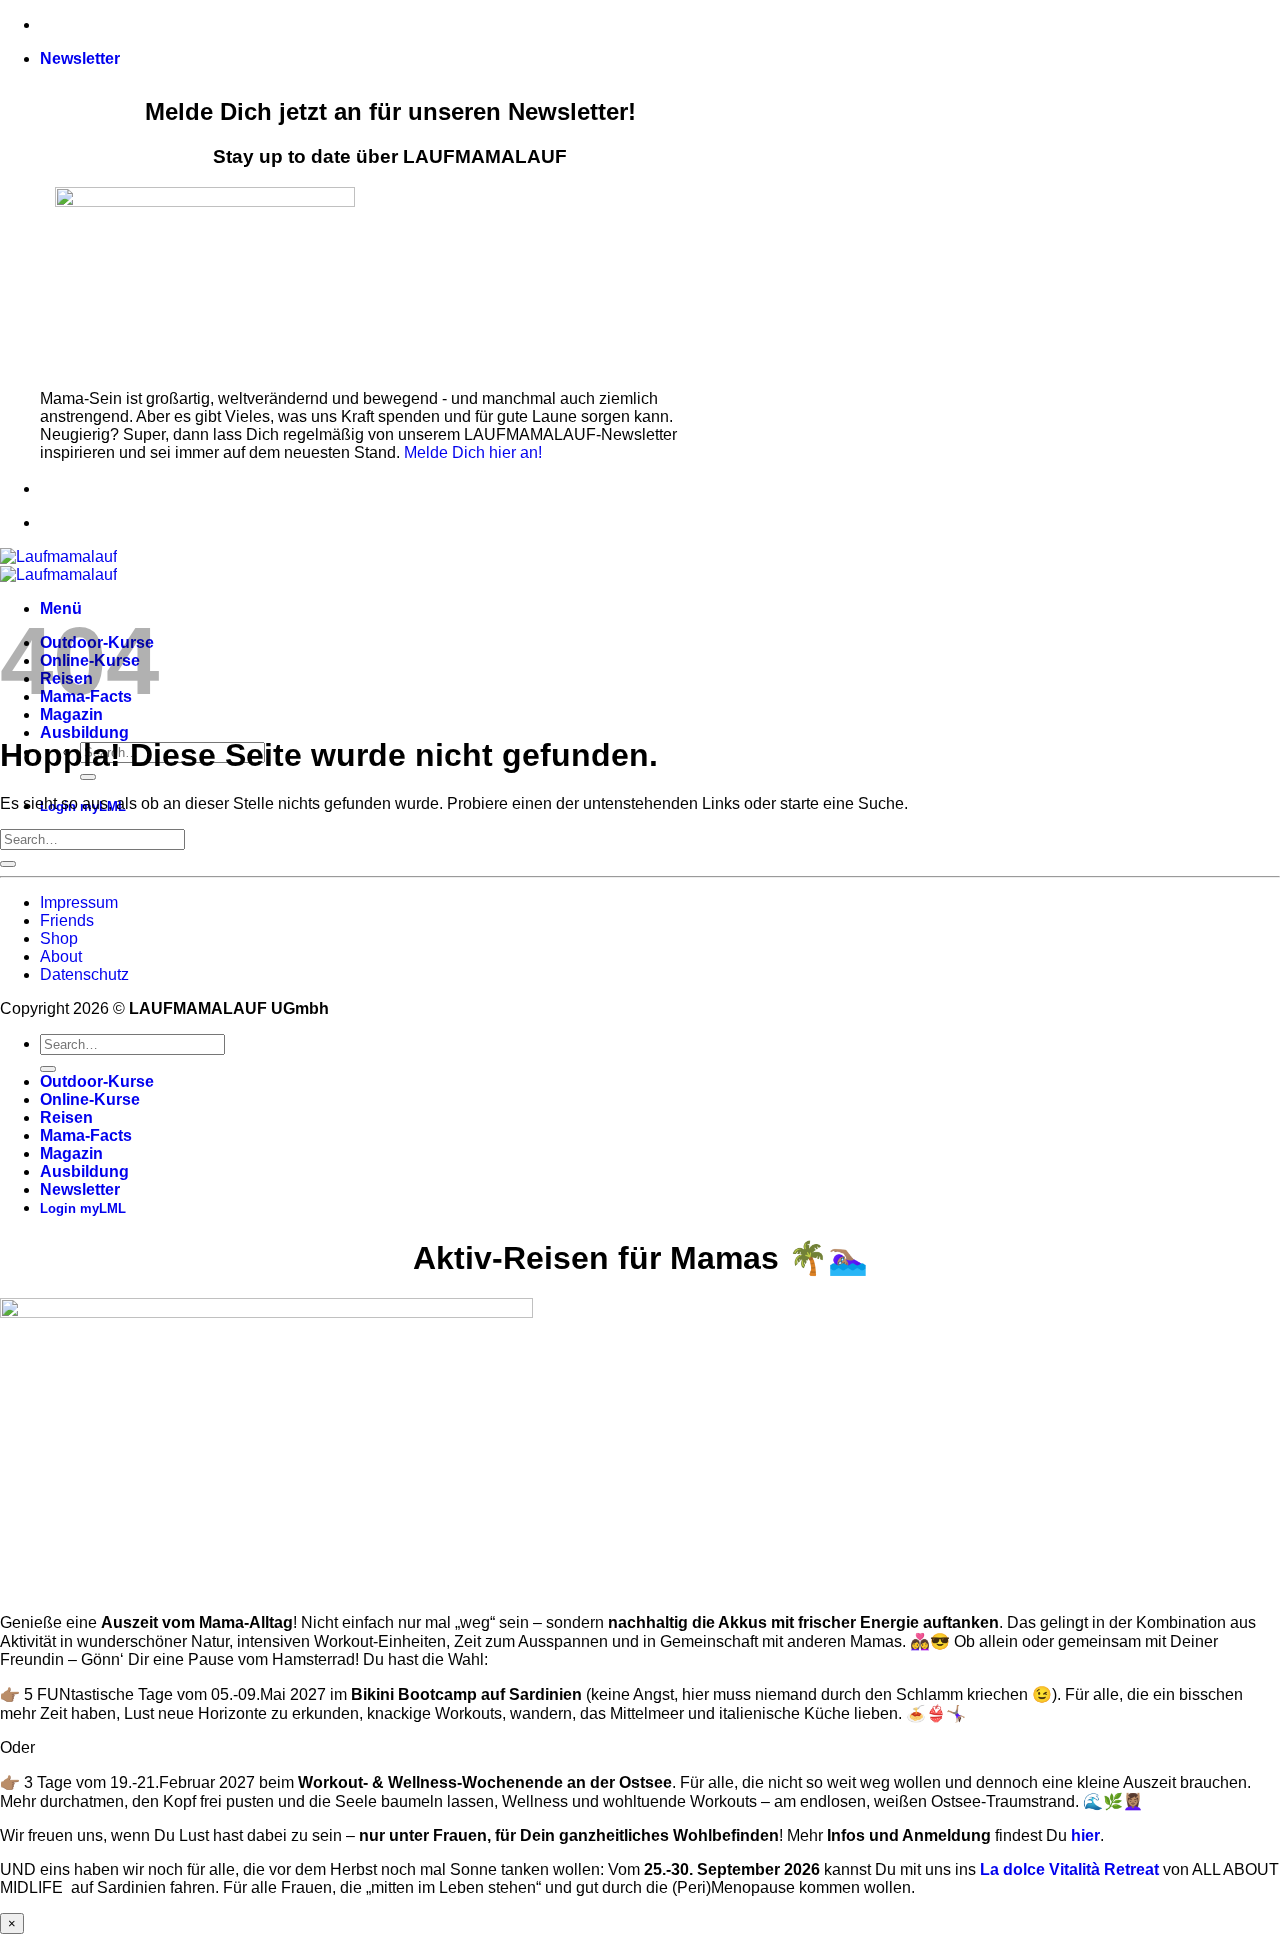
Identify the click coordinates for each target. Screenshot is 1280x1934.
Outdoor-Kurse (97, 1081)
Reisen (66, 1117)
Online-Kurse (90, 1099)
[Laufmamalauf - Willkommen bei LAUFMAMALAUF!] (58, 565)
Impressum (79, 902)
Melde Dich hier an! (473, 452)
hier (1085, 1835)
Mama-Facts (86, 1135)
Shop (59, 938)
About (61, 956)
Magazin (71, 1153)
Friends (67, 920)
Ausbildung (84, 732)
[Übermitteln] (88, 777)
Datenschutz (84, 974)
